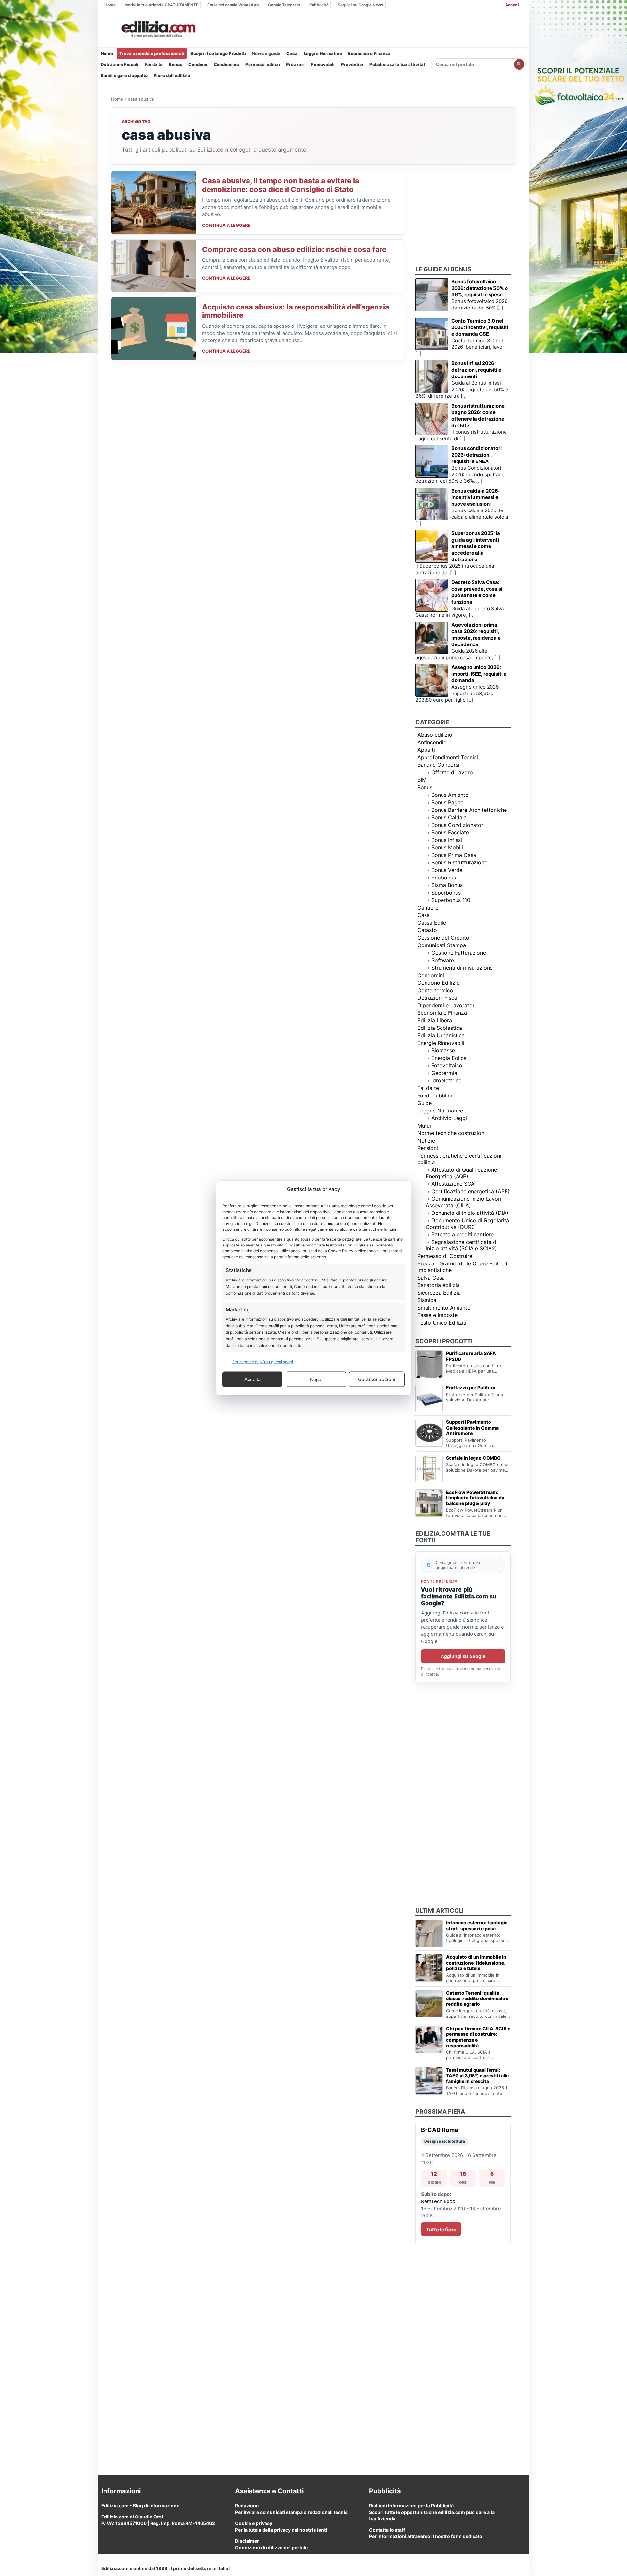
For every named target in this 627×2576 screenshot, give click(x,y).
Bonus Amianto (450, 795)
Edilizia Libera (435, 1020)
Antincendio (432, 742)
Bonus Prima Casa (454, 855)
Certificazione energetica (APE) (471, 1191)
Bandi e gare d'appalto (124, 75)
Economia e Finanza (369, 53)
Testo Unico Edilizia (442, 1323)
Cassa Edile (432, 923)
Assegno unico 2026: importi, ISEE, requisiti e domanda (479, 674)
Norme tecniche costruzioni (451, 1133)
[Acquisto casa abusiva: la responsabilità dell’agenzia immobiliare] (154, 329)
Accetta (252, 1379)
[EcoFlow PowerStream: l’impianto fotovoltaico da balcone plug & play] (429, 1503)
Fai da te (154, 64)
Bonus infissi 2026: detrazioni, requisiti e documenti (476, 370)
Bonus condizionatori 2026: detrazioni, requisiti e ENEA (476, 455)
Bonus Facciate (450, 832)
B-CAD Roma (439, 2130)
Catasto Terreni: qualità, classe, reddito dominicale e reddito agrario (477, 1998)
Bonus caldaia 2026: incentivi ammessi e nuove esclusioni (475, 497)
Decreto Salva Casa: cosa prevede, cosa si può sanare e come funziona (477, 592)
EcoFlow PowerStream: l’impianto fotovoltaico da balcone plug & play (475, 1498)
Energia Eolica (449, 1058)
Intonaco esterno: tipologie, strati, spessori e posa (477, 1925)
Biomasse (443, 1050)
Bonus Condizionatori (458, 825)
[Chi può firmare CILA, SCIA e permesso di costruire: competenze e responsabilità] (429, 2039)
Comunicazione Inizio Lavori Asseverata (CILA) (464, 1202)
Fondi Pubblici (435, 1096)
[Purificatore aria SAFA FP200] (429, 1364)
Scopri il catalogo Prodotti (218, 53)
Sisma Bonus (447, 885)
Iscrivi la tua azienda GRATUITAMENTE (161, 5)
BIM (422, 780)
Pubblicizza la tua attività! (397, 64)
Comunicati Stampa (442, 945)
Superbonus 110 (451, 900)
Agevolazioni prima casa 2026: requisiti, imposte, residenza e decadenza (476, 635)
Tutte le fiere (441, 2229)
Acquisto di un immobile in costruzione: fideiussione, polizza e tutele (476, 1962)
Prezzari (295, 64)
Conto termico (435, 990)
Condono (198, 64)
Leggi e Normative (323, 53)
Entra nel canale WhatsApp (233, 5)
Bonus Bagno (448, 802)
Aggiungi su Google (463, 1656)
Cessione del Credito (443, 938)
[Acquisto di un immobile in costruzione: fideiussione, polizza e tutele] (429, 1968)
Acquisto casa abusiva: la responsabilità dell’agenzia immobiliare (296, 311)
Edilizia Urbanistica (441, 1035)
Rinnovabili (323, 64)
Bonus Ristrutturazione (459, 862)
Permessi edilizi (263, 64)
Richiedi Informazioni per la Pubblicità (411, 2506)
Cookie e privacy (254, 2523)
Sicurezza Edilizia (439, 1293)
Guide (425, 1103)
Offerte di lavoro (452, 772)
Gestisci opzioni (377, 1379)
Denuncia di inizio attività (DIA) (470, 1213)
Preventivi (352, 64)
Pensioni (428, 1148)
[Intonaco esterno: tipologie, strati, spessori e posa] (429, 1933)
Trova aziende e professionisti (152, 53)
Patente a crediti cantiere (463, 1234)
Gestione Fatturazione (459, 953)
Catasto (427, 930)
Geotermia (444, 1073)
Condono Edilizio (439, 983)
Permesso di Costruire (445, 1256)
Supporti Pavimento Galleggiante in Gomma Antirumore (472, 1427)
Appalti (426, 750)
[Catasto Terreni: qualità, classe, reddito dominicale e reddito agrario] (429, 2004)
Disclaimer (247, 2541)
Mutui (424, 1126)
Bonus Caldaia (449, 817)
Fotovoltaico (447, 1065)
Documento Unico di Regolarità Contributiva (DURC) (467, 1224)
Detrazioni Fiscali (120, 64)
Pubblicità (319, 5)
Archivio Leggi (449, 1118)
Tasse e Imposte (437, 1315)
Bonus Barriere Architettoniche (469, 810)
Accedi (512, 5)
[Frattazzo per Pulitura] (429, 1398)
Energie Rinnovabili (441, 1043)
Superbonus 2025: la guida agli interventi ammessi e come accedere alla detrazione (476, 546)
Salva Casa (431, 1278)
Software (443, 960)
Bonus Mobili (447, 847)
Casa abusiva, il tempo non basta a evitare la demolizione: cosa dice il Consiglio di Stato (281, 185)
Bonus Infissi (447, 840)
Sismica (427, 1300)
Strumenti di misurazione (462, 968)
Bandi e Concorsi (438, 765)
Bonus (176, 64)
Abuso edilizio (435, 735)
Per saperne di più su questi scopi (263, 1362)
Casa (292, 53)
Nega (316, 1379)
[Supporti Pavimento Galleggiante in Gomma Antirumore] (429, 1433)
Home (110, 5)
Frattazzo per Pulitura (471, 1388)
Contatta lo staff (387, 2530)
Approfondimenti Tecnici (448, 757)
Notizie (426, 1141)
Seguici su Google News (361, 5)
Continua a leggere (226, 225)
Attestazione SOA (453, 1184)
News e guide (266, 53)
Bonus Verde (447, 870)
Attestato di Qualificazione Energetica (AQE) (461, 1173)
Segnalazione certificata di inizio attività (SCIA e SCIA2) (462, 1245)
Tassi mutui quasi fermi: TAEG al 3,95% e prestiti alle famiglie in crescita (477, 2075)
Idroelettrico (447, 1080)
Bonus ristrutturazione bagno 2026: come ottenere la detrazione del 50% (478, 416)
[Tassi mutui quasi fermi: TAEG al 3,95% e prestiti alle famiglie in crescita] (429, 2081)
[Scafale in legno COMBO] (429, 1469)
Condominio (226, 64)
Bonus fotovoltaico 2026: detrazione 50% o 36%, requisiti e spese (480, 288)
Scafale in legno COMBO (473, 1458)
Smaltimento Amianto (444, 1308)
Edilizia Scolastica (440, 1028)
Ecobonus (444, 878)
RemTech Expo (438, 2201)
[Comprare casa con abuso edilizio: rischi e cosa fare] (154, 266)
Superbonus (446, 893)
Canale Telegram (284, 5)
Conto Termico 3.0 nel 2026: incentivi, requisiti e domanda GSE (480, 327)
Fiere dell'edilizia (172, 75)
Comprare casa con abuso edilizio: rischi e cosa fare (294, 249)
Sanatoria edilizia (439, 1285)
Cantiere (428, 908)
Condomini (431, 975)
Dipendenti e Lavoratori (447, 1005)
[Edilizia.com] (158, 29)
